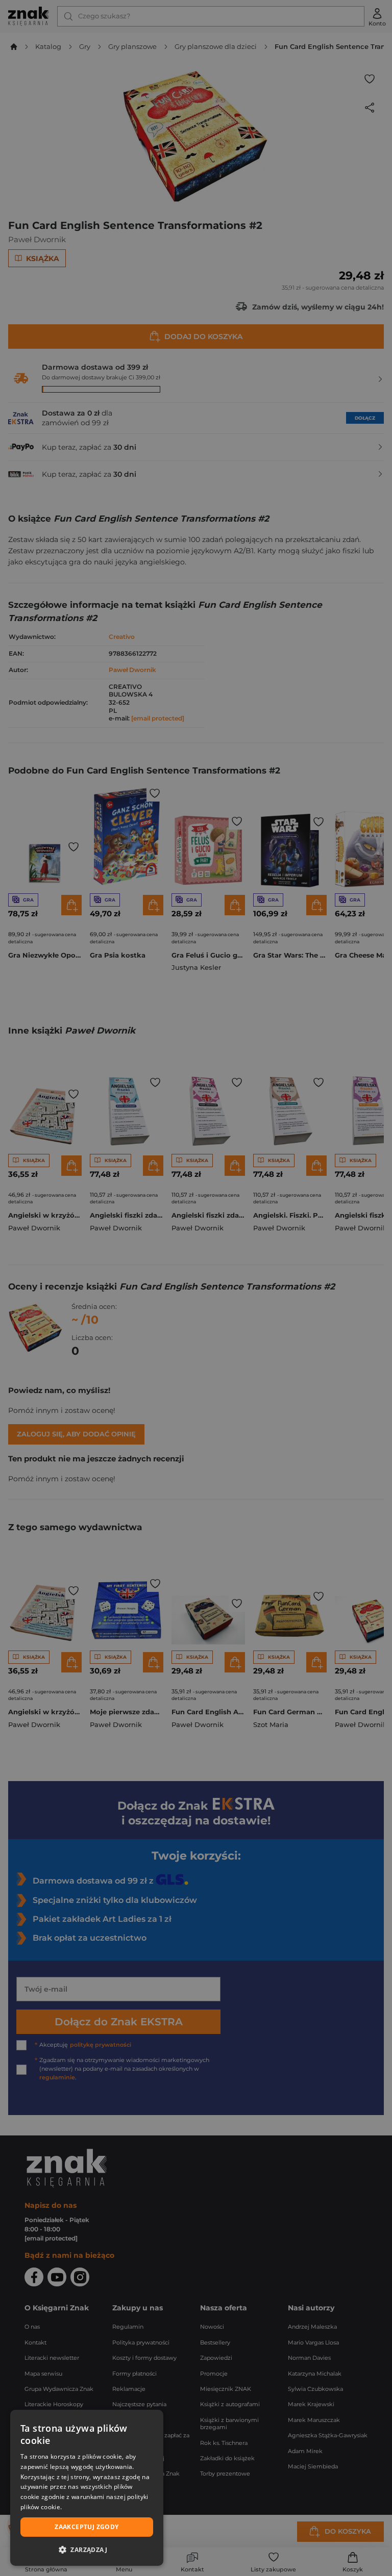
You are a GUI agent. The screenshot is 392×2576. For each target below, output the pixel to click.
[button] (87, 2549)
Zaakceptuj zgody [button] (87, 2527)
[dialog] (87, 2488)
